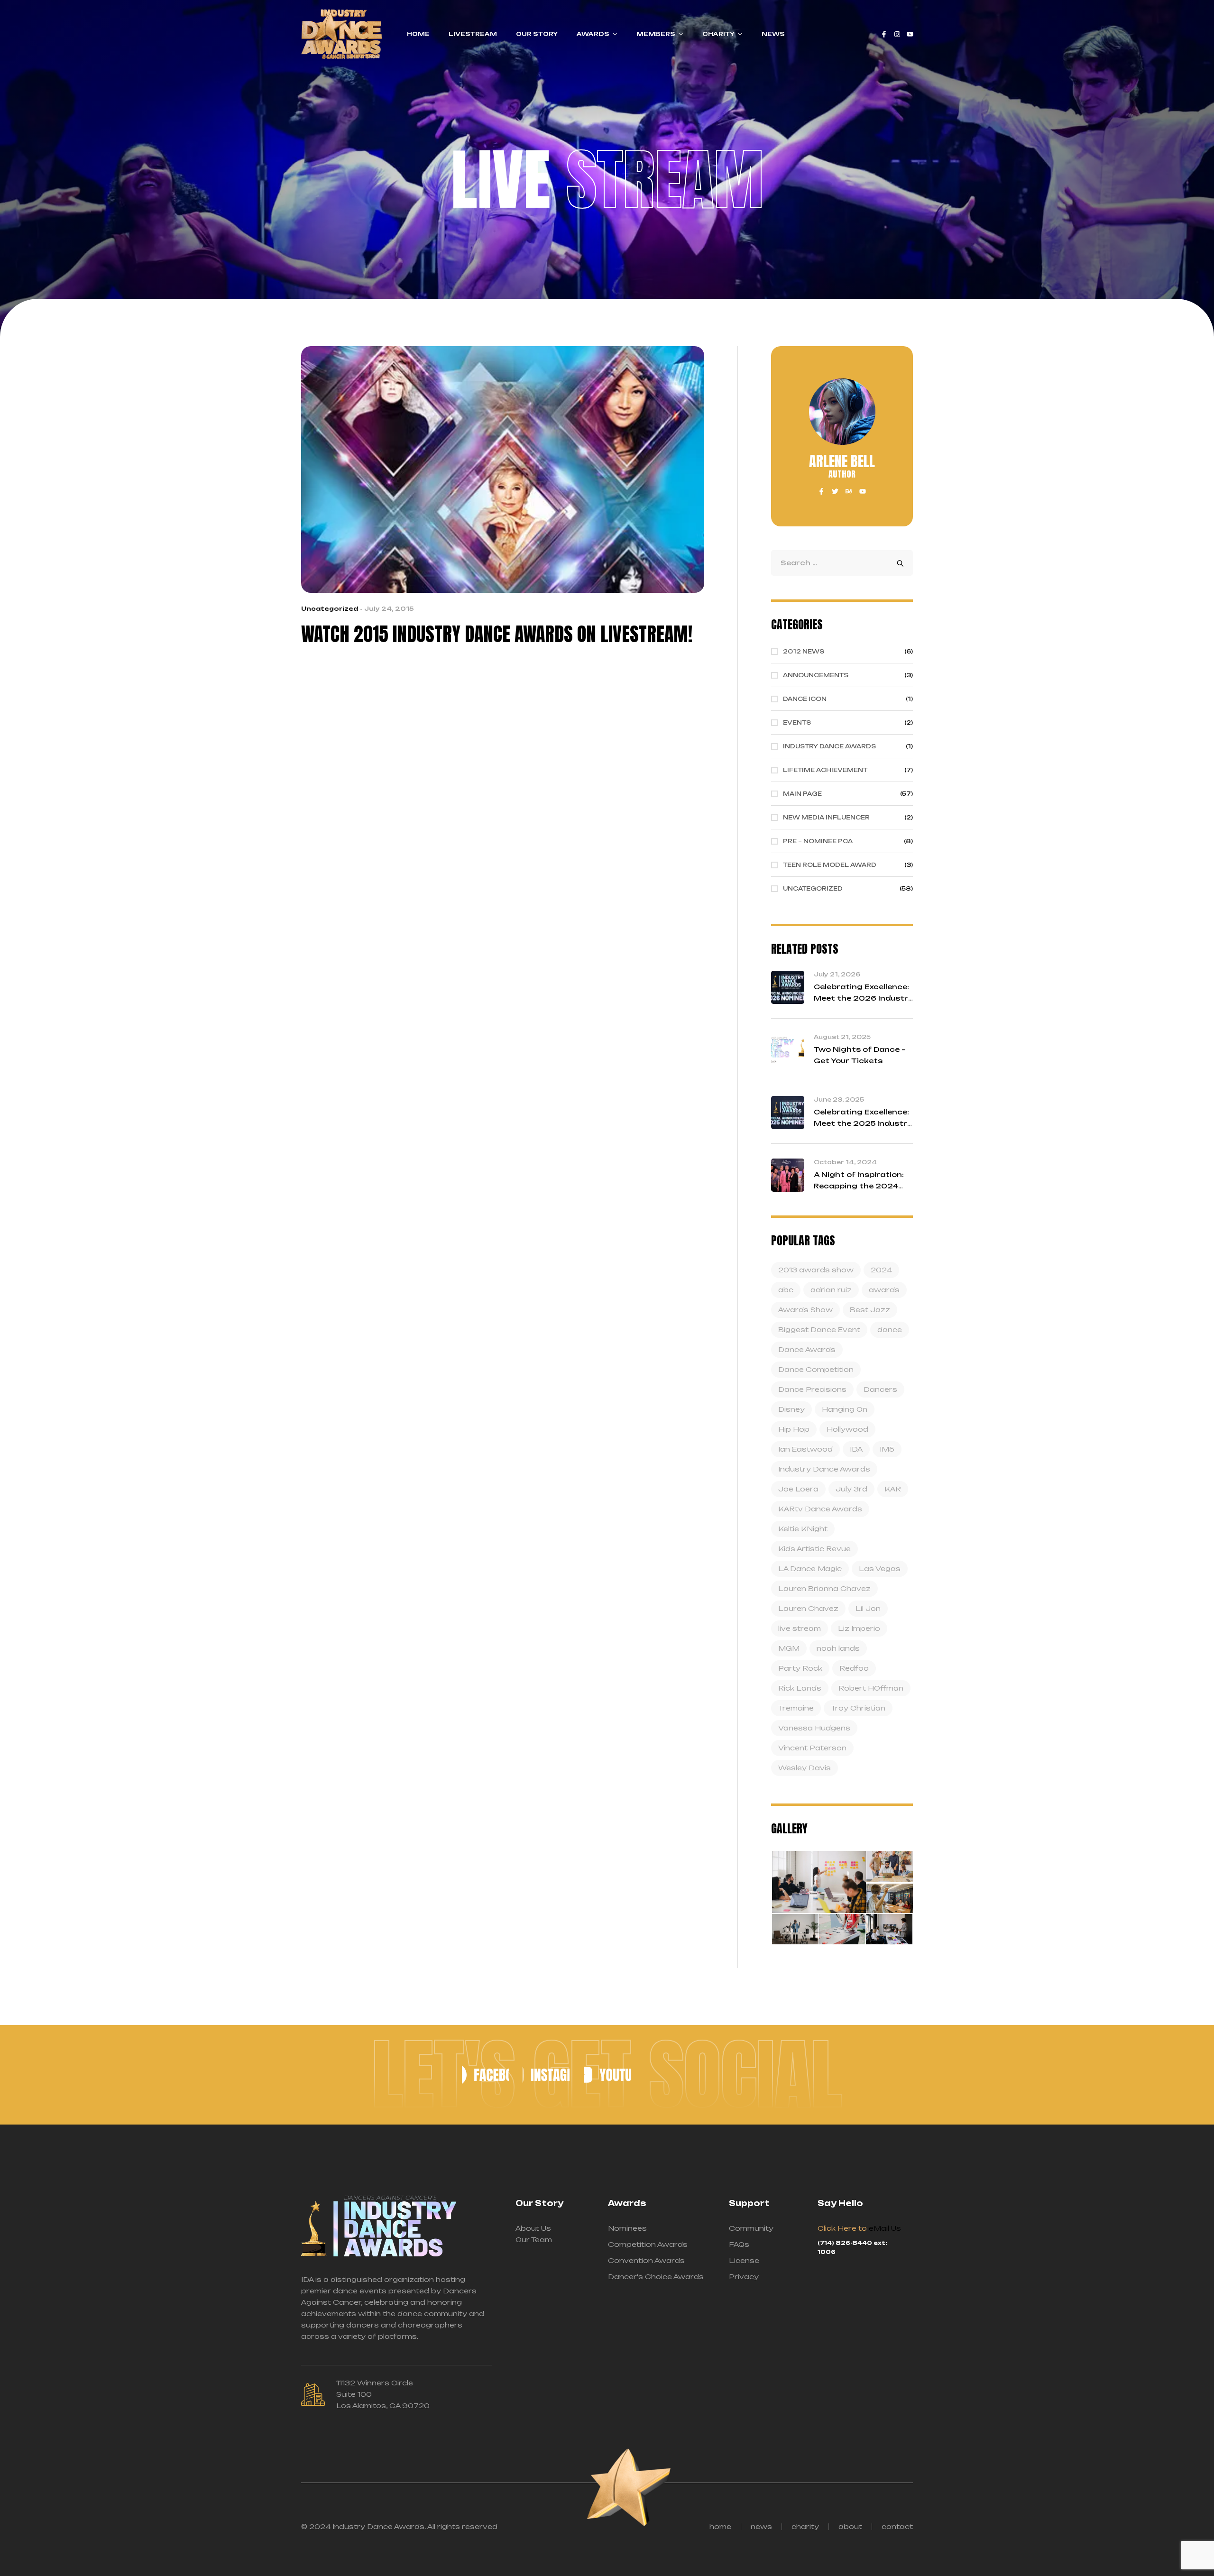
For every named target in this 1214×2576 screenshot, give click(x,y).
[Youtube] (910, 34)
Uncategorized (330, 609)
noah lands (838, 1648)
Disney (791, 1409)
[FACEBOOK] (485, 2075)
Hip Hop (794, 1429)
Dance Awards (807, 1349)
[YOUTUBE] (607, 2075)
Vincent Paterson (812, 1748)
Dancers (880, 1389)
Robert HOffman (871, 1688)
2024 (881, 1270)
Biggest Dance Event (819, 1329)
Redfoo (854, 1668)
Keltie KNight (803, 1529)
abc (786, 1290)
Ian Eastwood (805, 1449)
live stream (800, 1628)
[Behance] (849, 491)
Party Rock (800, 1668)
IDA (856, 1449)
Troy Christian (858, 1708)
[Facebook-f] (884, 34)
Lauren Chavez (808, 1608)
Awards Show (805, 1310)
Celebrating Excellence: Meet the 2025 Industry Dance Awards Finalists (863, 1123)
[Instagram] (897, 34)
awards (884, 1290)
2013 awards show (816, 1270)
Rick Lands (800, 1688)
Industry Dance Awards (824, 1469)
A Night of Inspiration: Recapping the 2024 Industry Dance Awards (862, 1186)
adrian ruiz (831, 1290)
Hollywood (847, 1429)
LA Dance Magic (810, 1569)
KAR (893, 1489)
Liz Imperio (859, 1628)
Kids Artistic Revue (814, 1549)
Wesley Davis (805, 1768)
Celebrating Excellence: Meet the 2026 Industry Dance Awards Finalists (863, 998)
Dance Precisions (812, 1389)
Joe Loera (798, 1489)
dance (890, 1329)
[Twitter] (835, 491)
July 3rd (851, 1489)
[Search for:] (842, 563)
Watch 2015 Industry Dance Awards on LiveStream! (497, 634)
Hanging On (845, 1409)
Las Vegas (880, 1569)
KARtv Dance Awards (820, 1509)
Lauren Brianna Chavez (824, 1588)
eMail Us (885, 2228)
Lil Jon (868, 1608)
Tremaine (796, 1708)
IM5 (887, 1449)
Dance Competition (816, 1369)
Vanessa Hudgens (814, 1728)
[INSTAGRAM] (546, 2075)
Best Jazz (870, 1310)
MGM (789, 1648)
